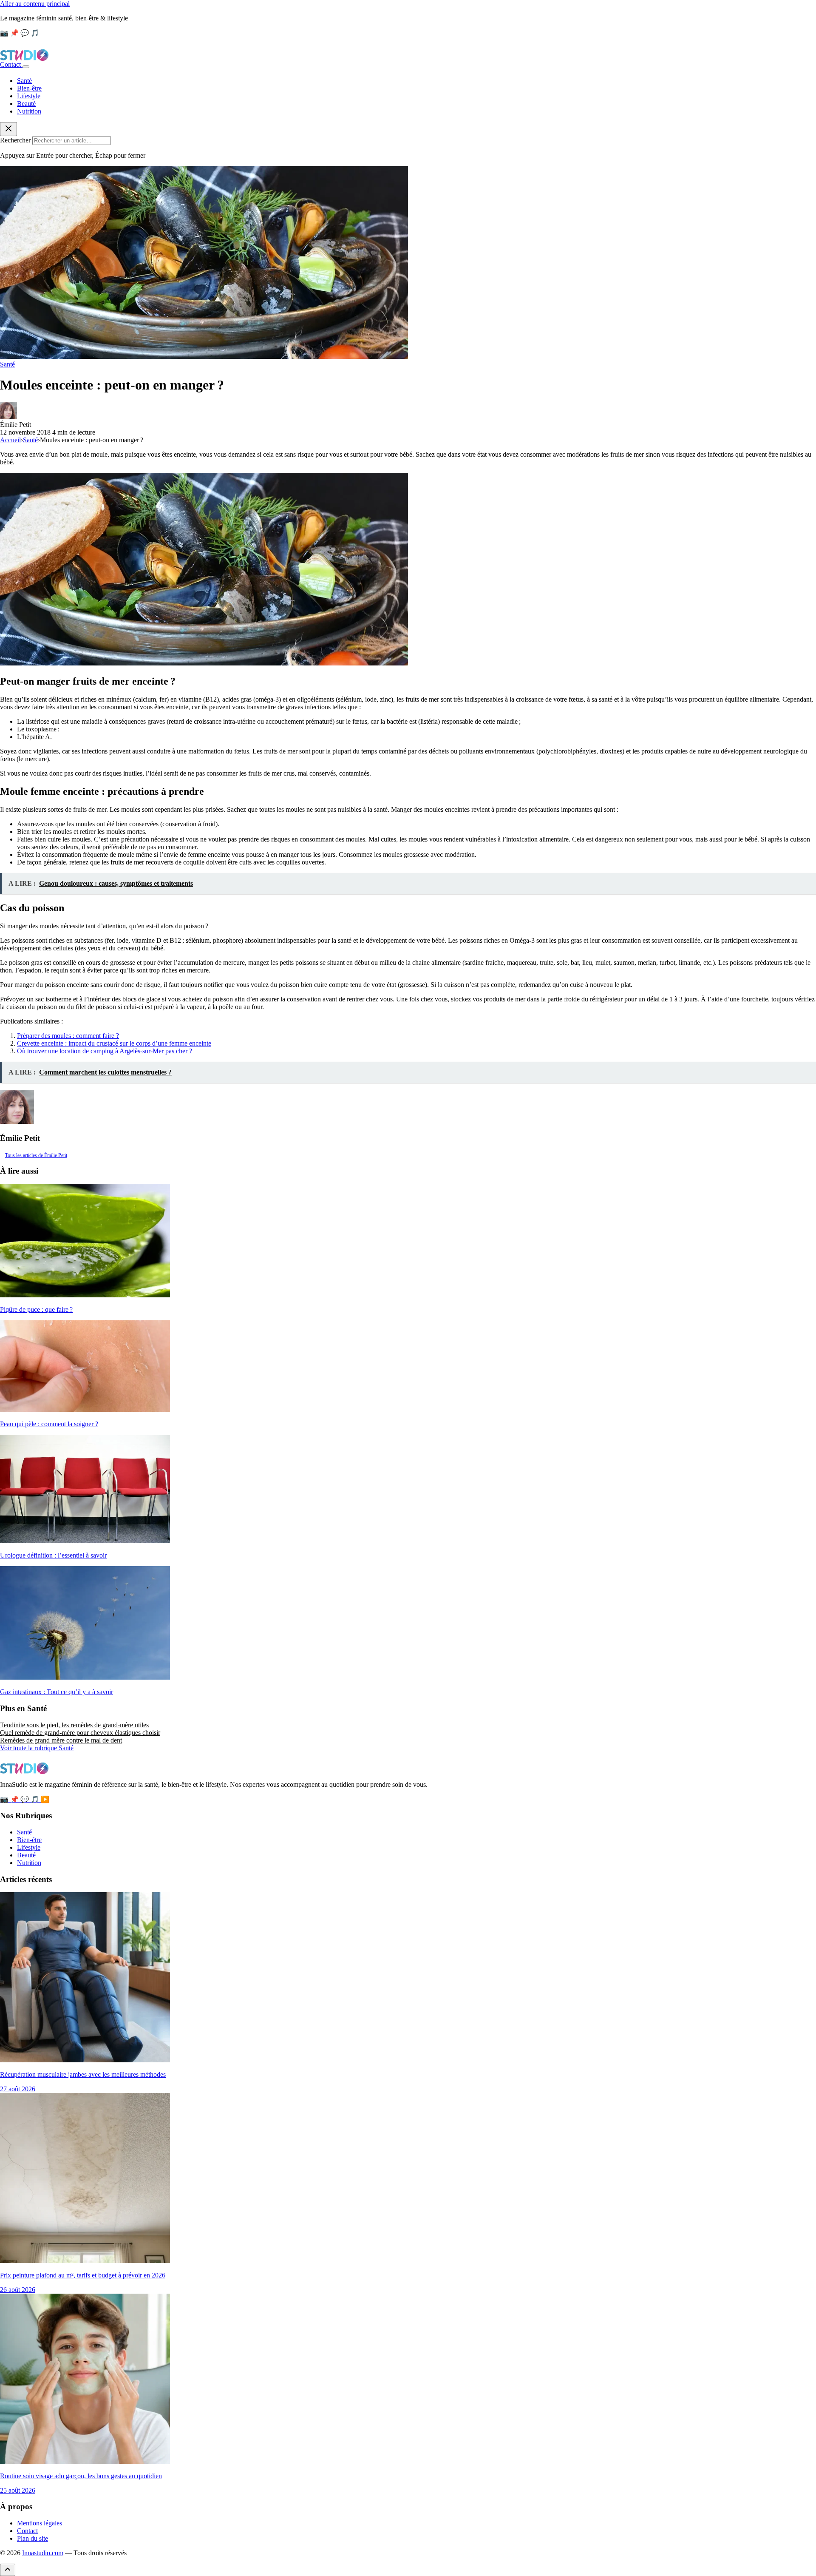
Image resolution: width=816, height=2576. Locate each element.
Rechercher (15, 140)
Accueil (10, 440)
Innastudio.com (43, 2553)
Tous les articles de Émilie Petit (36, 1155)
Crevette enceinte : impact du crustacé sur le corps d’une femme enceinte (114, 1043)
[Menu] (26, 67)
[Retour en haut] (8, 2570)
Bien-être (29, 88)
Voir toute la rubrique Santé (37, 1748)
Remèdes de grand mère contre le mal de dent (61, 1740)
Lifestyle (29, 96)
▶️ (45, 1799)
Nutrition (29, 111)
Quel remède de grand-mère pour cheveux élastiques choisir (80, 1733)
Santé (24, 81)
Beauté (26, 104)
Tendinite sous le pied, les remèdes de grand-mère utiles (74, 1725)
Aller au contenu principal (35, 4)
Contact (11, 64)
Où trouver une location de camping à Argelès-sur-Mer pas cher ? (105, 1051)
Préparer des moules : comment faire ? (68, 1036)
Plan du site (33, 2538)
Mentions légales (40, 2523)
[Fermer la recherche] (8, 129)
